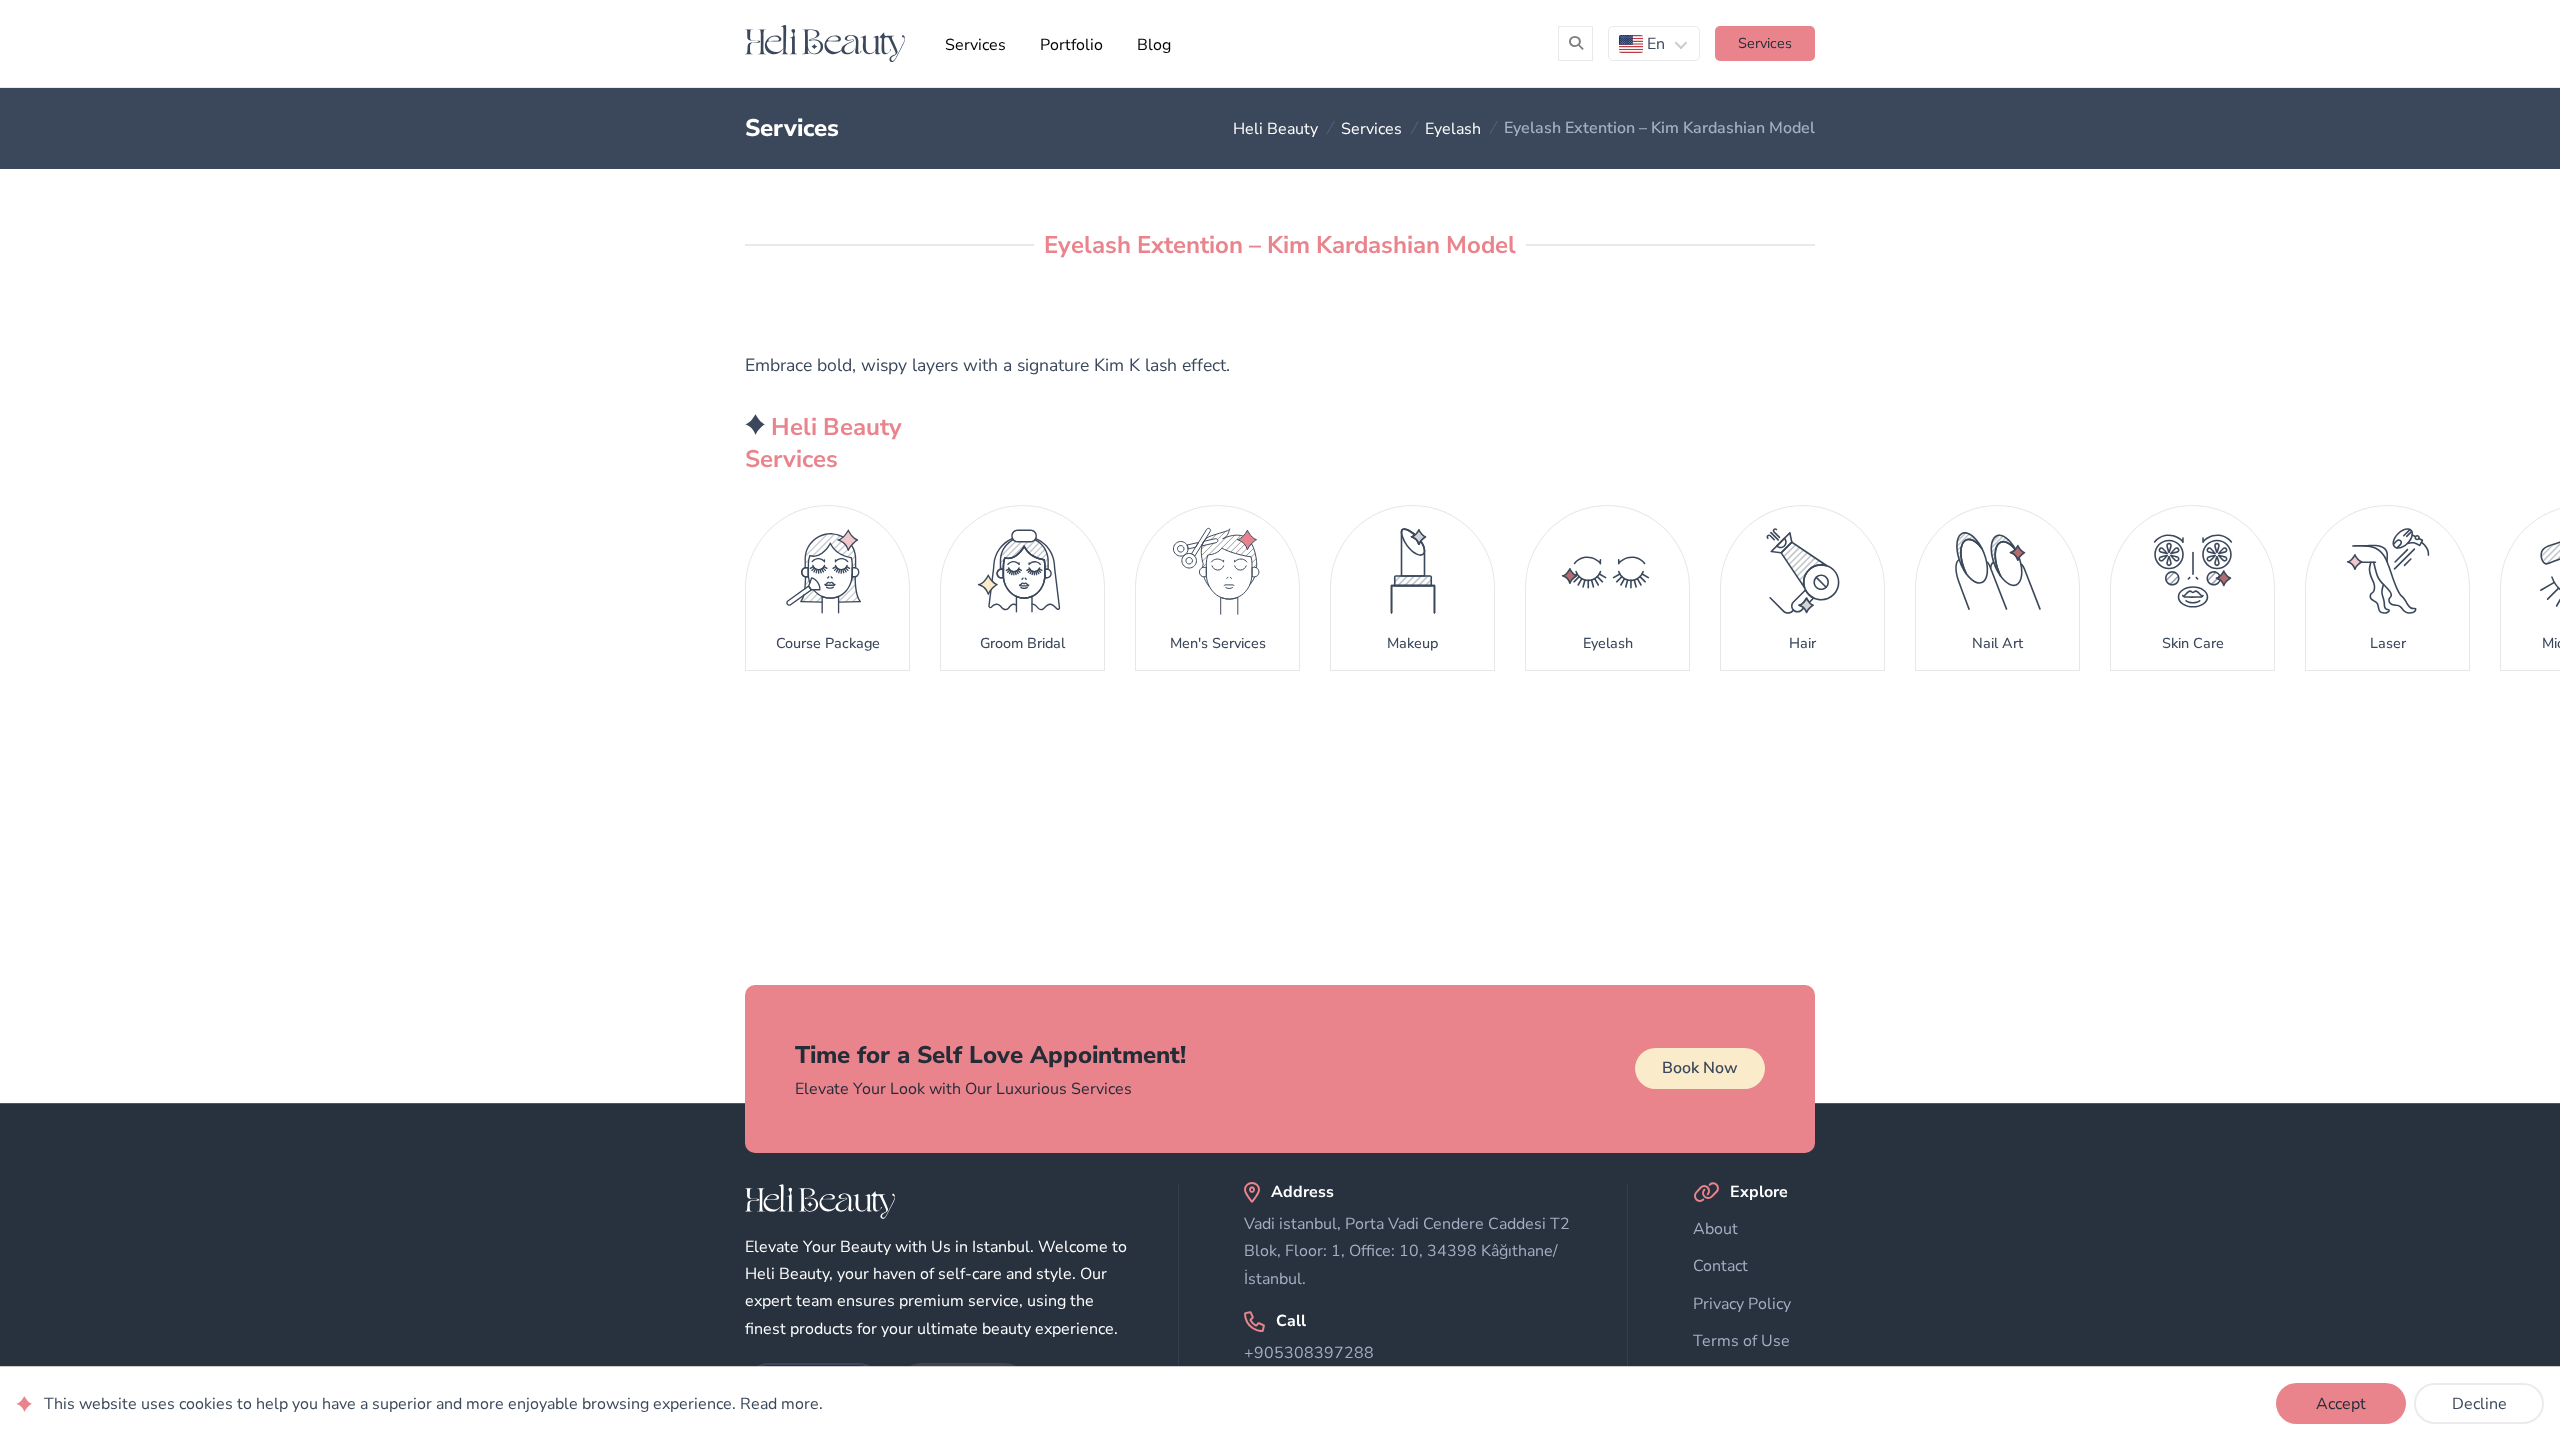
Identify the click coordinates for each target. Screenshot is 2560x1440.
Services (975, 45)
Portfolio (1071, 45)
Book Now (1700, 1068)
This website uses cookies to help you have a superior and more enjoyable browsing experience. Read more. (433, 1404)
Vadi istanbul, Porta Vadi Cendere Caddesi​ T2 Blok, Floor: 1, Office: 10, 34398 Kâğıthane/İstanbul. (1407, 1251)
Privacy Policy (1742, 1304)
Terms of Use (1741, 1341)
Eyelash (1453, 128)
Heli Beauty (1275, 128)
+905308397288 (1309, 1353)
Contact (1720, 1266)
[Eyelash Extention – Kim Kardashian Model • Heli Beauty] (825, 43)
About (1715, 1229)
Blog (1154, 45)
